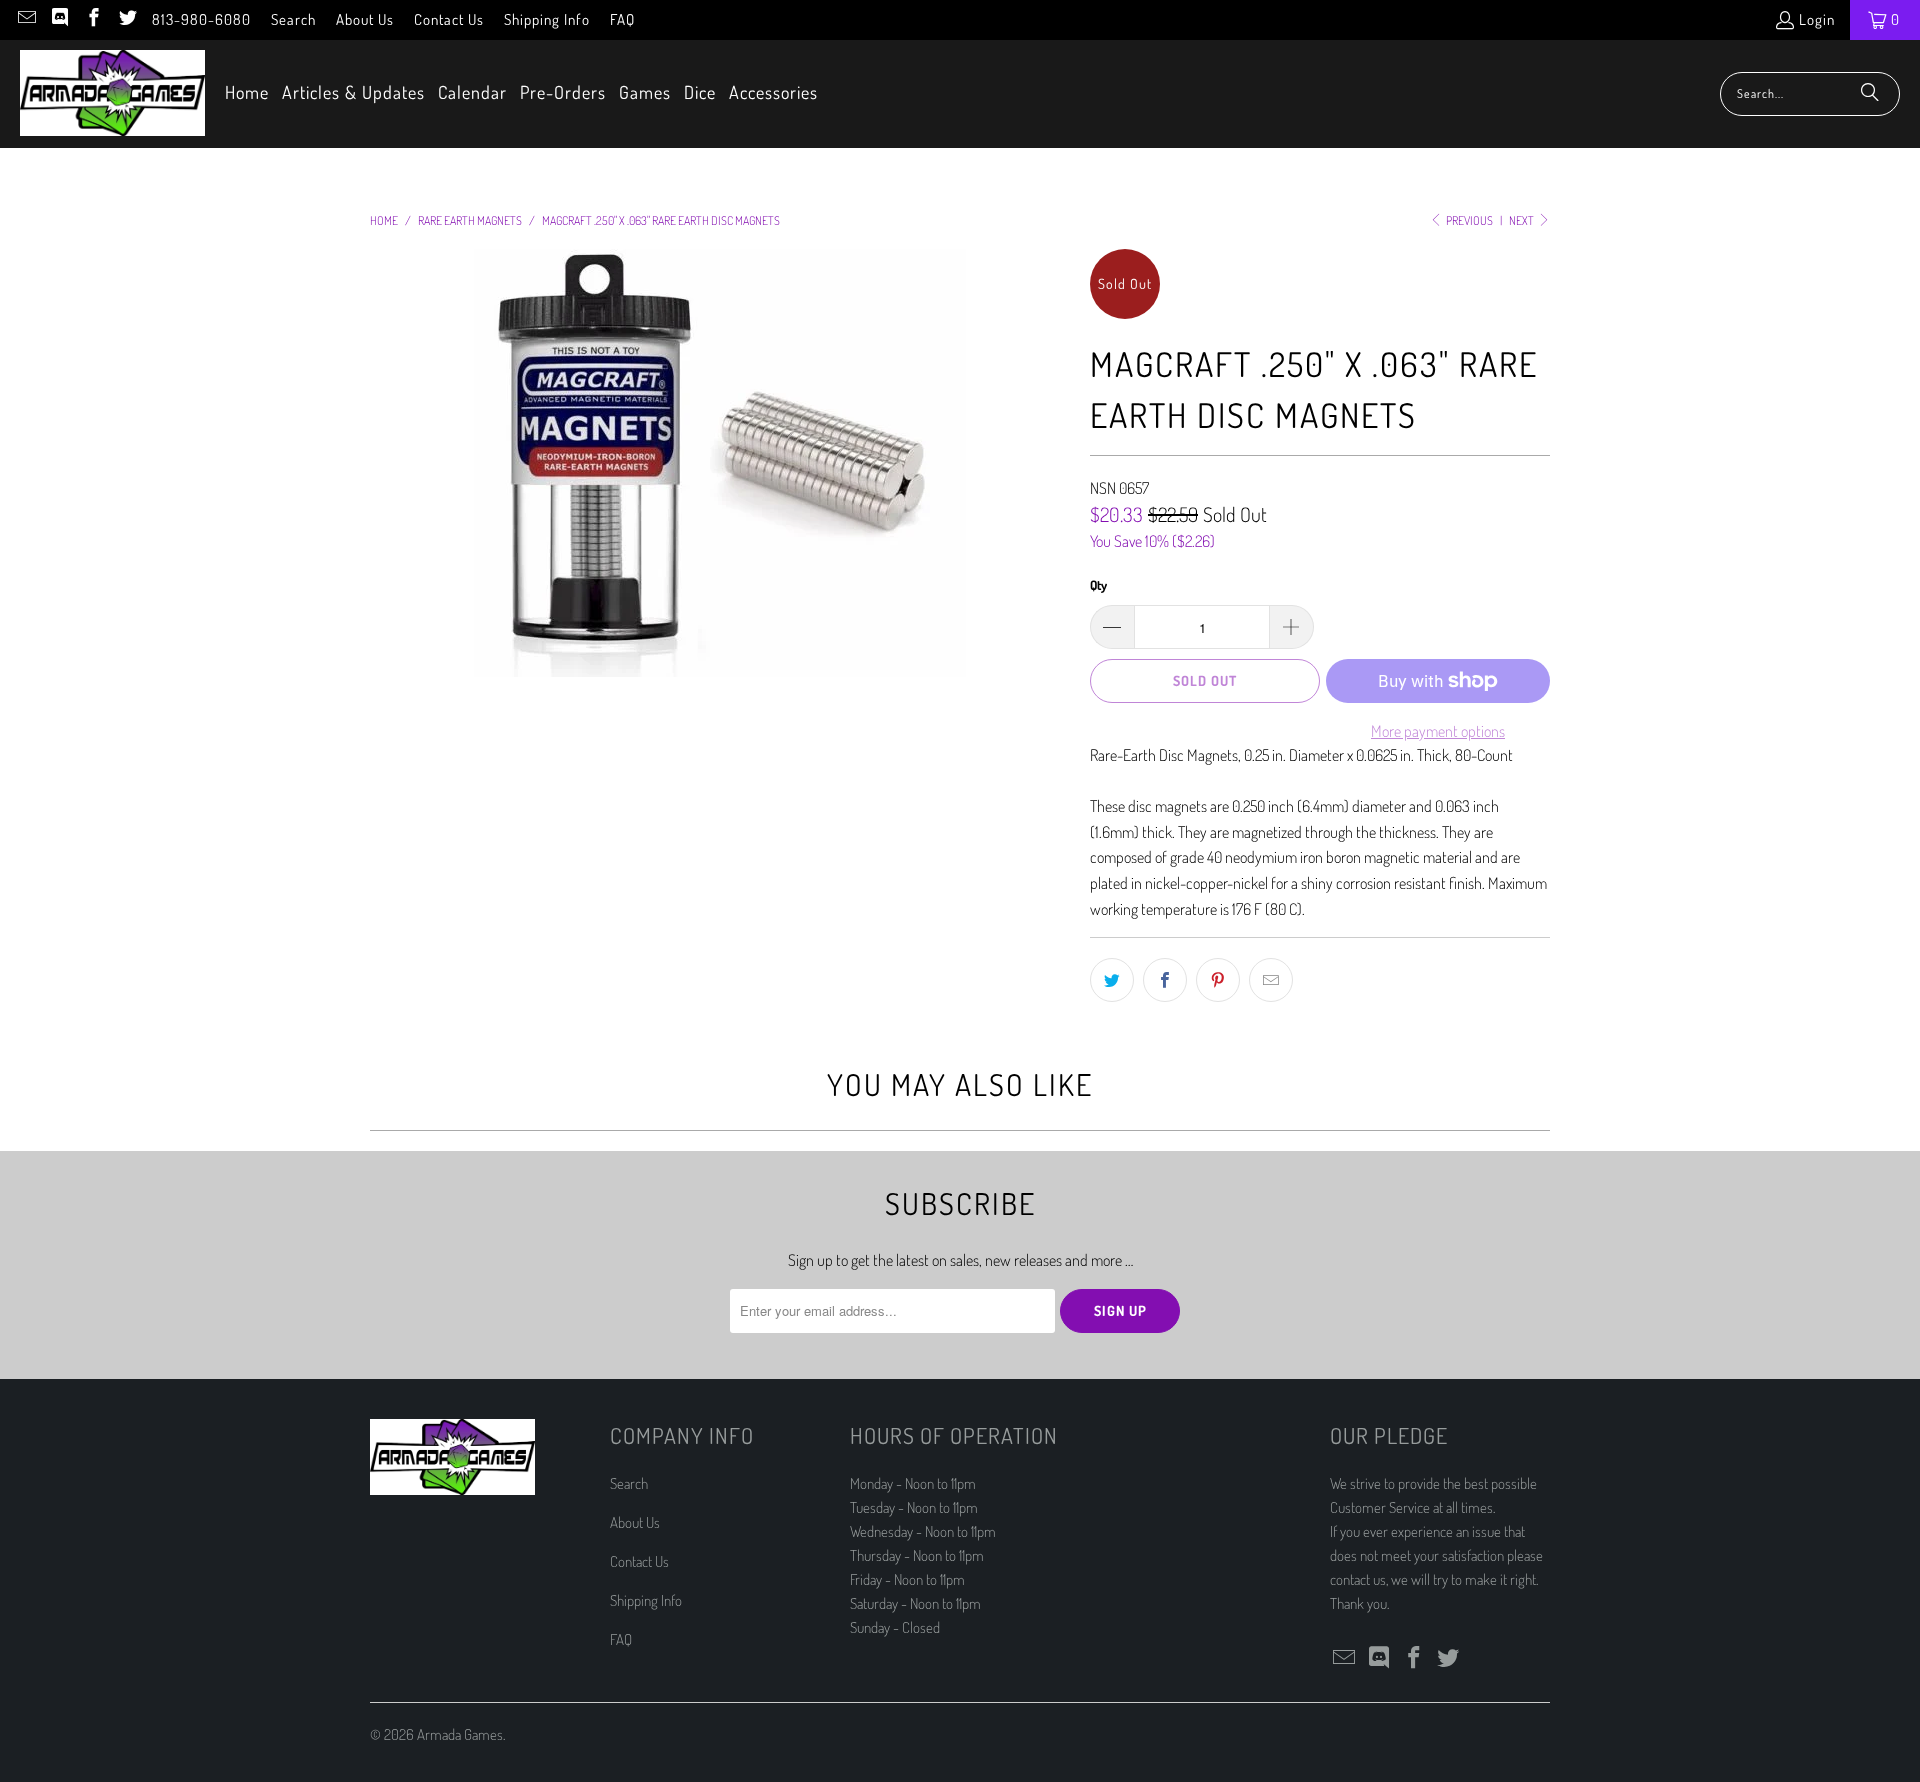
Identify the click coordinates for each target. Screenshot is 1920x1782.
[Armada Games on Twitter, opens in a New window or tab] (126, 19)
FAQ (622, 19)
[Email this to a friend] (1271, 980)
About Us (365, 19)
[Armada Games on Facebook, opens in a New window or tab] (92, 19)
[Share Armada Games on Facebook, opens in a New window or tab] (1165, 980)
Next (1522, 220)
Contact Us (449, 19)
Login (1817, 19)
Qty (1098, 585)
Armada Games (460, 1734)
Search (293, 19)
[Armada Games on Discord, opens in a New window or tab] (59, 19)
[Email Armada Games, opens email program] (25, 19)
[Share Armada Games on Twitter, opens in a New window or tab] (1112, 980)
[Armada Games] (112, 94)
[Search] (1870, 94)
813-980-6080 (201, 19)
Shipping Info (547, 19)
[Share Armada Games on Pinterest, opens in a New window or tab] (1218, 980)
